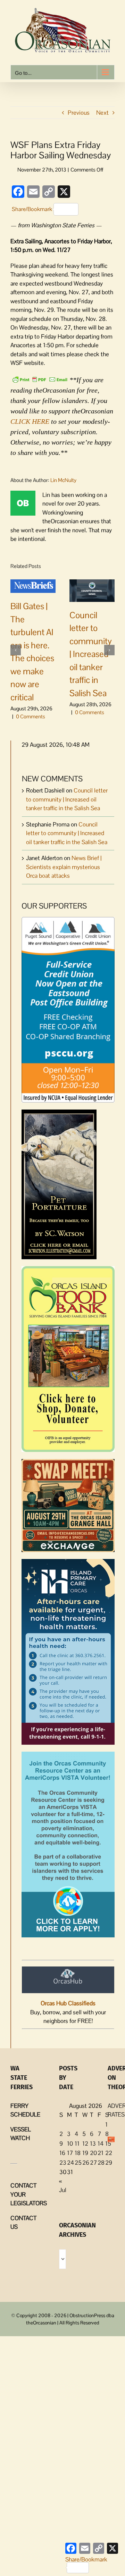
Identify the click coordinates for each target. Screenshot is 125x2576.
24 (70, 2163)
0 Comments (31, 716)
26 (86, 2163)
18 (78, 2153)
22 (109, 2153)
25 (78, 2163)
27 (93, 2163)
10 (70, 2144)
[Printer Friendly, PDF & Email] (40, 379)
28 (101, 2163)
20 (93, 2153)
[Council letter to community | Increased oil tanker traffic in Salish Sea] (92, 590)
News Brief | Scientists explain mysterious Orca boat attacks (64, 867)
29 (109, 2163)
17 (70, 2153)
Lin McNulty (63, 480)
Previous (79, 113)
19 (85, 2153)
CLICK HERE (30, 421)
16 (62, 2153)
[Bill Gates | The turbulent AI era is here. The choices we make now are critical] (33, 586)
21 (101, 2153)
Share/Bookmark (32, 209)
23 (63, 2163)
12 (85, 2144)
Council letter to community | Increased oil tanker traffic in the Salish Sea (67, 799)
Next (102, 113)
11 (77, 2144)
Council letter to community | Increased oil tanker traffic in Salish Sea (91, 654)
